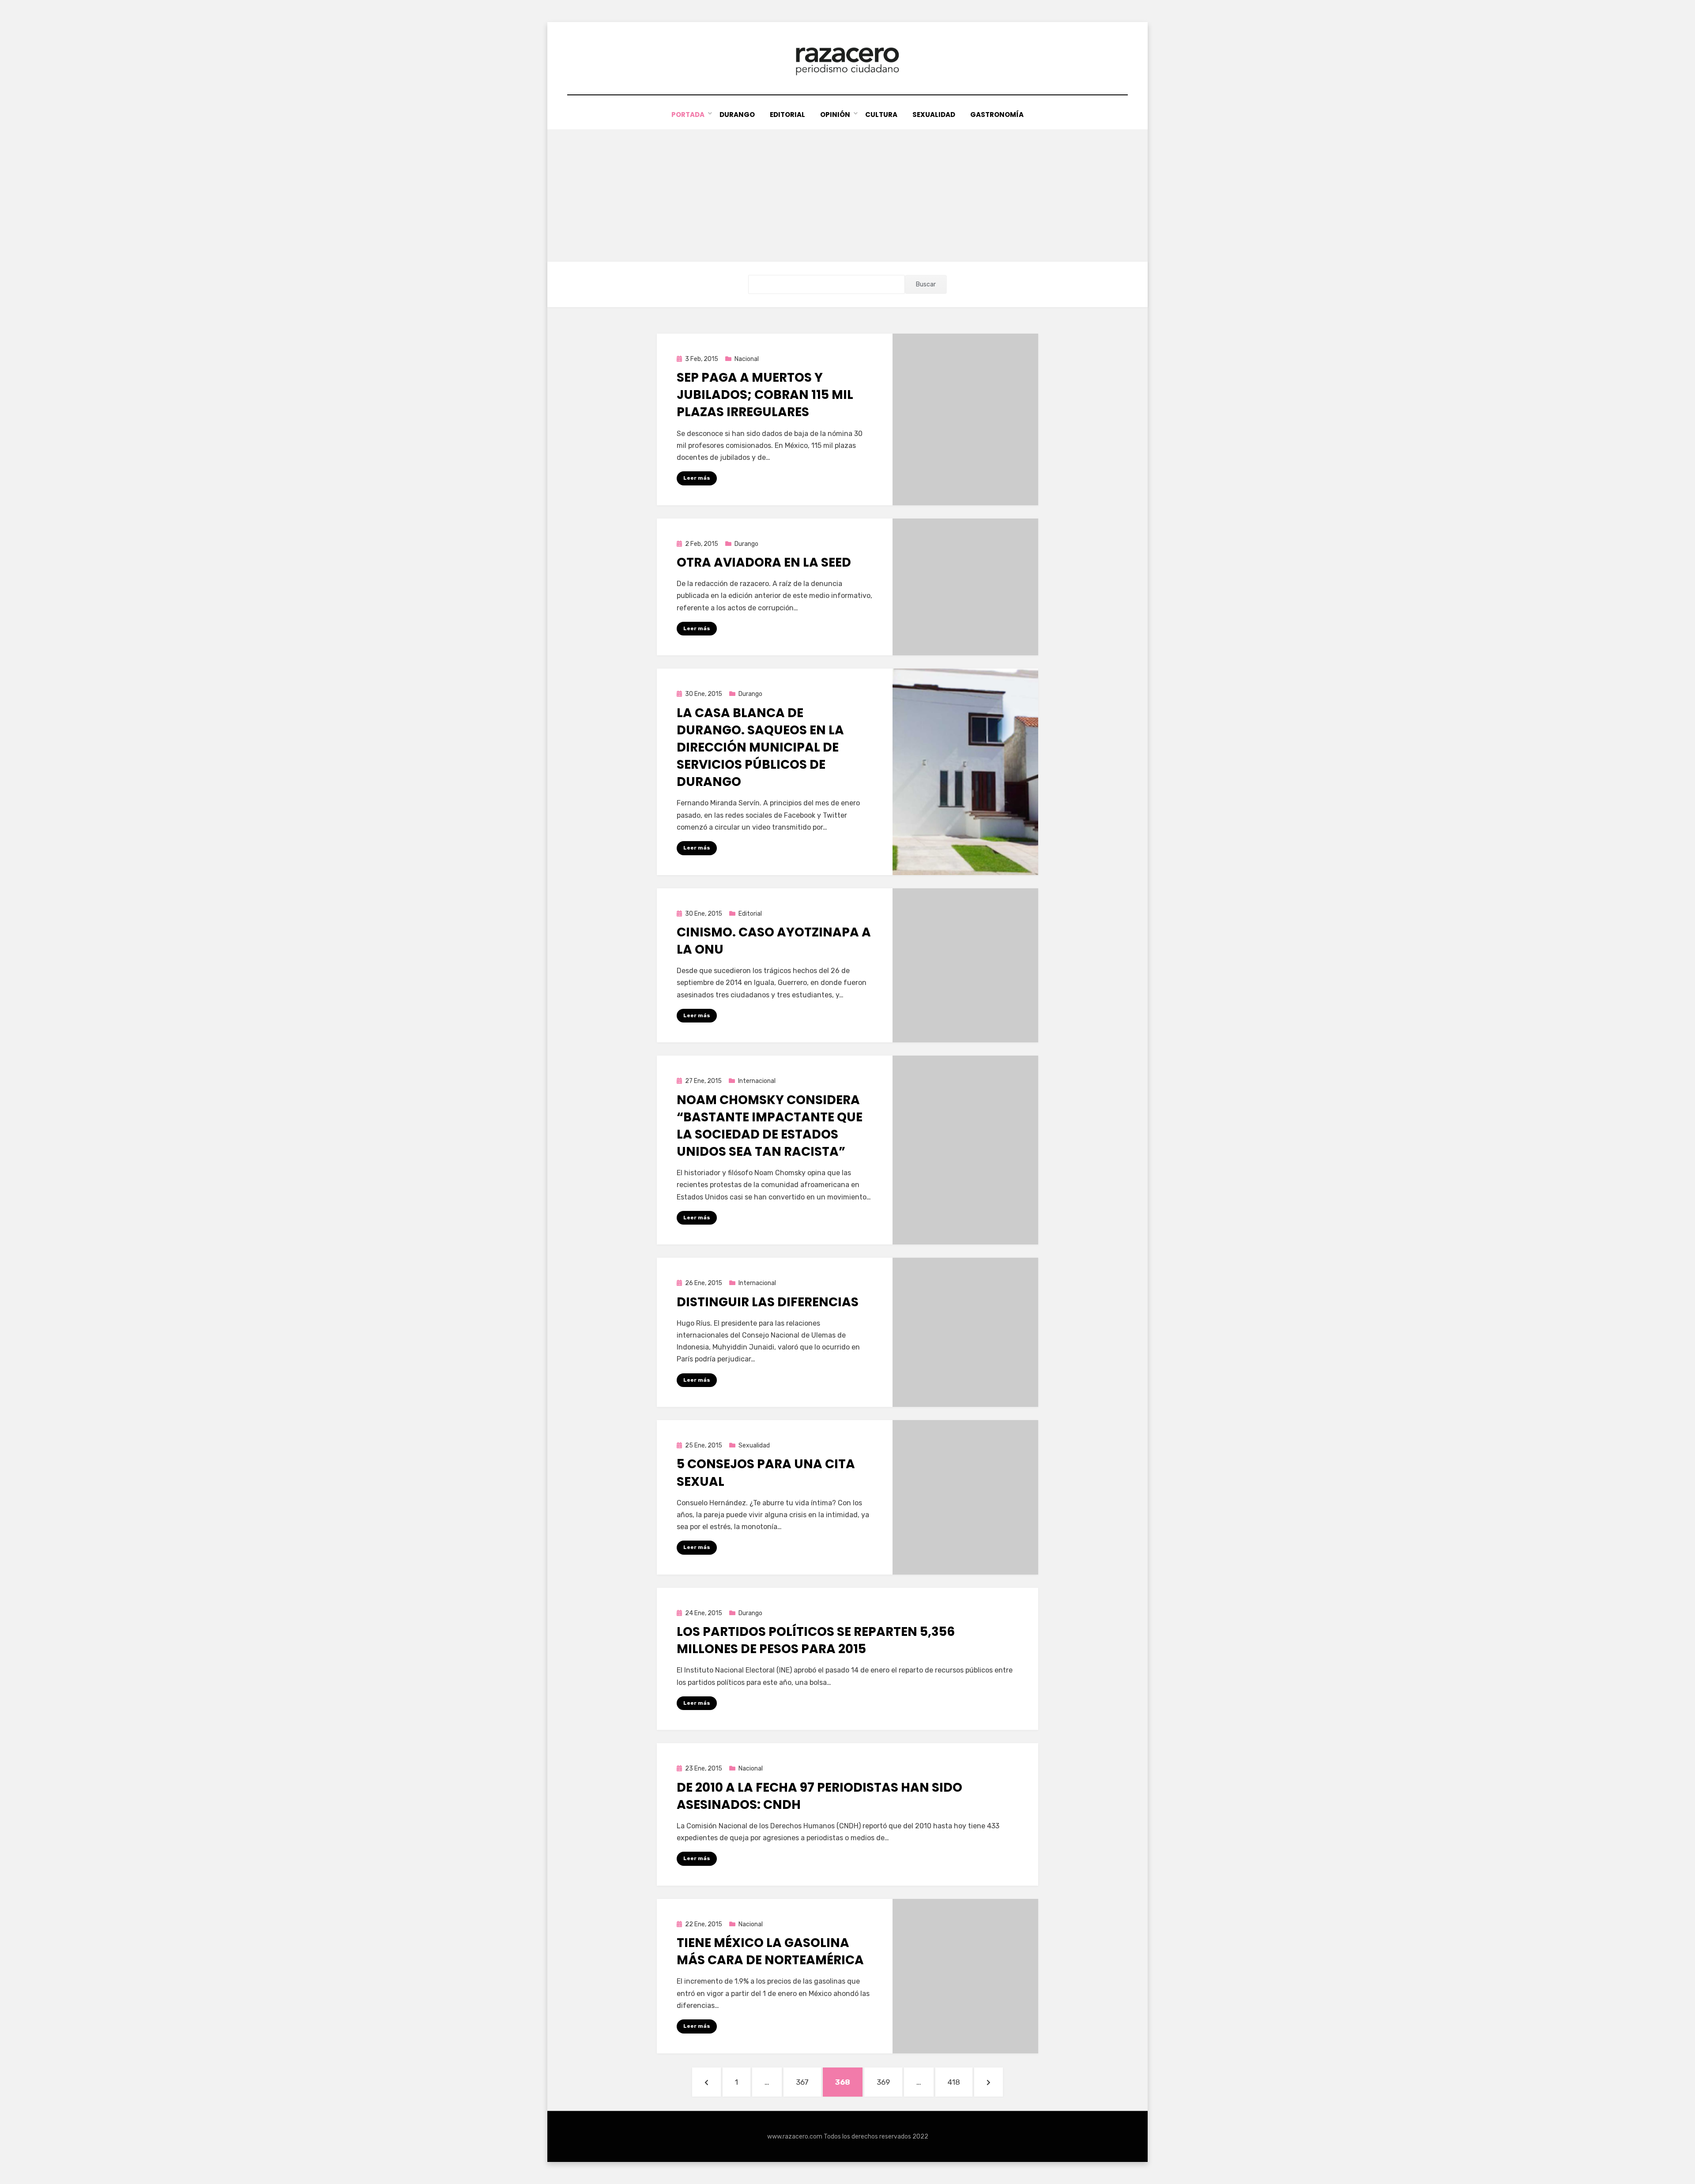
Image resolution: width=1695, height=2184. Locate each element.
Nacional (747, 359)
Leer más (697, 478)
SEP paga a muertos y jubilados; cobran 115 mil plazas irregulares (765, 395)
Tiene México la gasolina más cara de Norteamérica (770, 1951)
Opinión (835, 115)
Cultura (881, 115)
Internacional (757, 1081)
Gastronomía (997, 115)
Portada (688, 115)
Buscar (926, 284)
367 (808, 2082)
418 (960, 2082)
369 (889, 2082)
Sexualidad (934, 115)
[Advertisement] (847, 195)
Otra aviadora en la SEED (764, 562)
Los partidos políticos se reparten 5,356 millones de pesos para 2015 (816, 1640)
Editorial (787, 115)
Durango (737, 115)
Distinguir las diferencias (768, 1302)
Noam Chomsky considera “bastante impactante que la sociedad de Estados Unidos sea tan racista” (770, 1126)
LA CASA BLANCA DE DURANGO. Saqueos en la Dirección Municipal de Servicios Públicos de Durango (760, 748)
